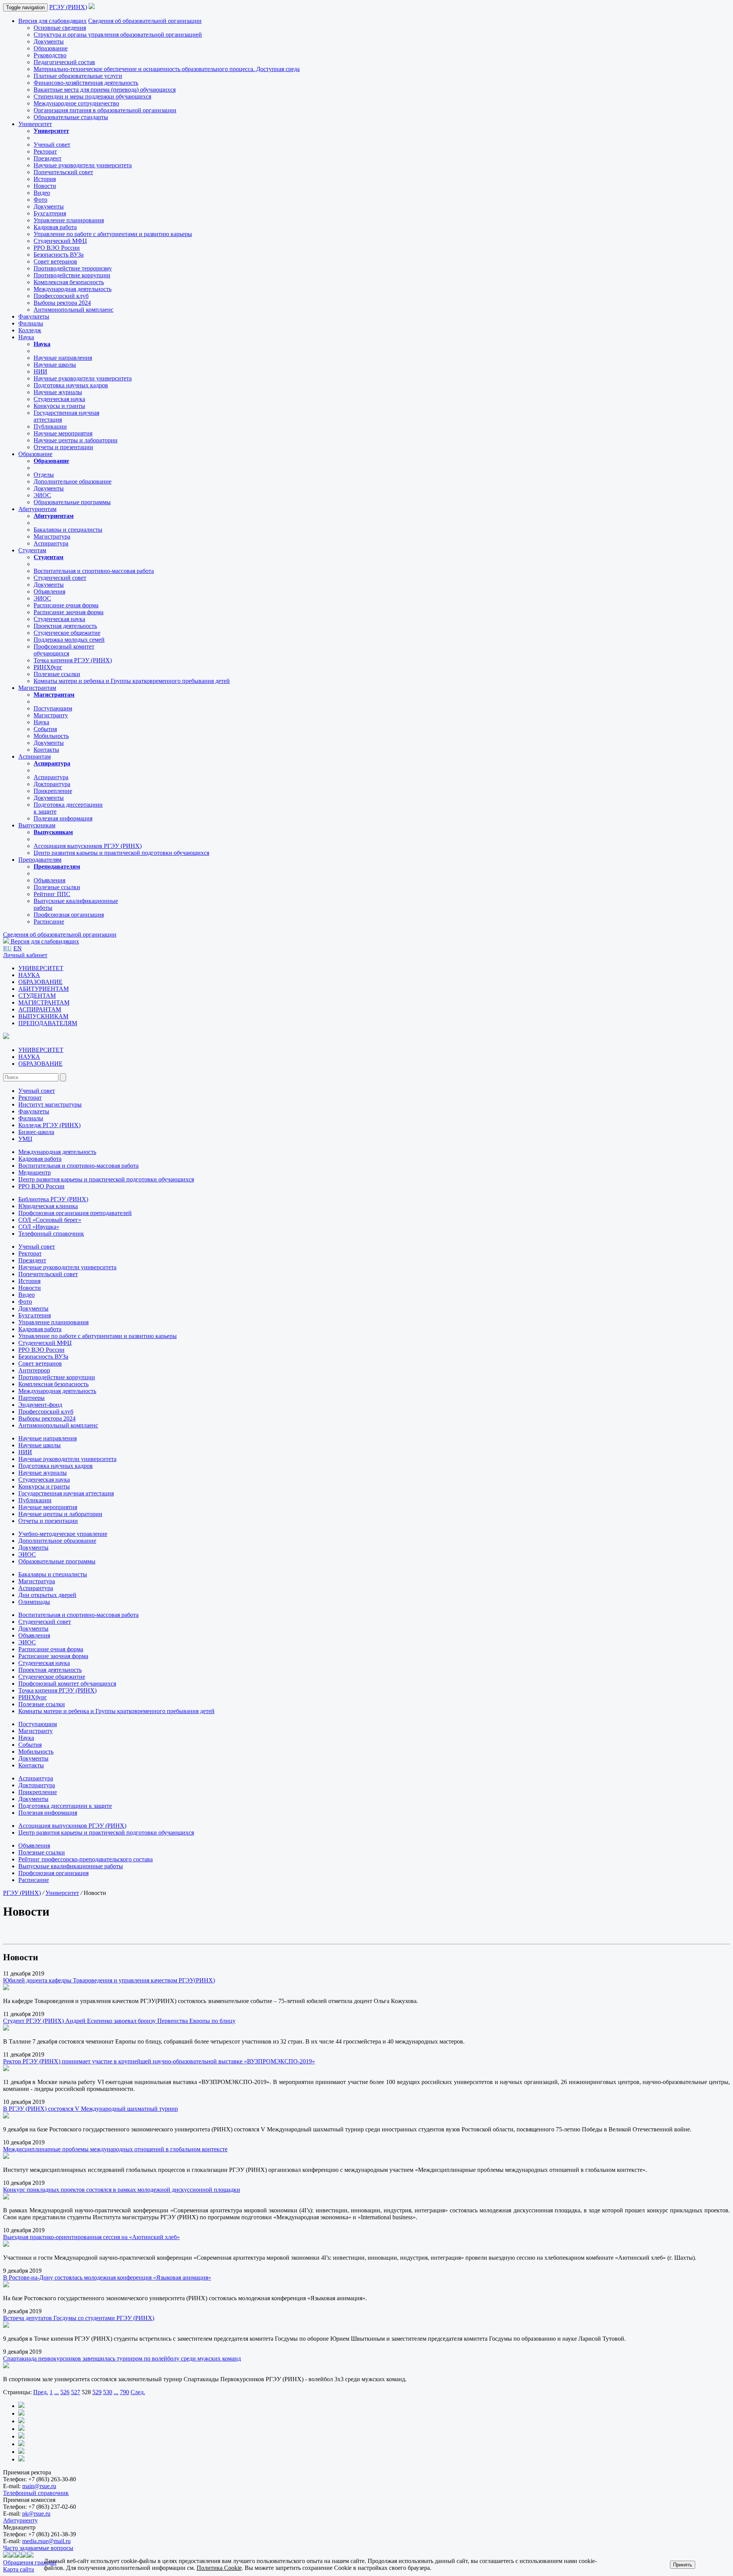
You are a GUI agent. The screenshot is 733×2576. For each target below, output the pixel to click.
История (45, 179)
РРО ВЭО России (57, 248)
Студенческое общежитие (67, 633)
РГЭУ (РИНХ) (68, 7)
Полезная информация (63, 818)
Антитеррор (34, 1370)
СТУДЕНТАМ (37, 996)
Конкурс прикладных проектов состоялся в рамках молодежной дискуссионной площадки (122, 2190)
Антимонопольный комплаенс (73, 310)
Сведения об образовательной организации (145, 21)
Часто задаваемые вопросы (38, 2548)
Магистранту (51, 715)
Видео (42, 193)
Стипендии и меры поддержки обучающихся (92, 96)
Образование (51, 48)
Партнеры (31, 1398)
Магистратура (52, 536)
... (57, 2392)
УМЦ (25, 1139)
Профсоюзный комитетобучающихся (64, 650)
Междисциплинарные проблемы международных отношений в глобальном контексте (115, 2149)
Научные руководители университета (83, 165)
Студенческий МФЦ (60, 241)
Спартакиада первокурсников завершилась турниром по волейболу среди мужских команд (122, 2358)
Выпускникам (37, 825)
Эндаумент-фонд (40, 1405)
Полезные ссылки (57, 674)
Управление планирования (69, 220)
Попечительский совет (63, 172)
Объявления (49, 591)
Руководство (50, 55)
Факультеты (34, 316)
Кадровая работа (55, 227)
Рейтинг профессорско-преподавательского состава (86, 1859)
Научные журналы (58, 392)
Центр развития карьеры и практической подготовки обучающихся (121, 853)
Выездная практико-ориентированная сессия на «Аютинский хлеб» (91, 2237)
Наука (26, 337)
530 (108, 2392)
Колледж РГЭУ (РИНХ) (49, 1125)
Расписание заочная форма (69, 612)
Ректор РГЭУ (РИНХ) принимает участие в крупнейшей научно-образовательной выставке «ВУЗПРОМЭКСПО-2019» (159, 2061)
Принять (683, 2565)
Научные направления (63, 358)
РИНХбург (48, 667)
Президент (48, 158)
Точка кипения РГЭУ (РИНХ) (73, 660)
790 (124, 2392)
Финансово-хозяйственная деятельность (86, 83)
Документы (49, 41)
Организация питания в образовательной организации (105, 110)
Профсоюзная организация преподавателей (75, 1213)
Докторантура (52, 784)
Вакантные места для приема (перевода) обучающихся (105, 90)
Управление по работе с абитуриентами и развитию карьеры (113, 234)
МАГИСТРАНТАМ (44, 1002)
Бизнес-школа (36, 1132)
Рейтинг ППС (52, 894)
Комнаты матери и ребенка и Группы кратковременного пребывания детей (132, 681)
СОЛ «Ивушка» (39, 1227)
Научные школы (55, 365)
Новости (45, 186)
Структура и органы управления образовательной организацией (118, 35)
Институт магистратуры (50, 1104)
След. (138, 2392)
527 (76, 2392)
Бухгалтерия (50, 213)
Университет (35, 124)
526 (65, 2392)
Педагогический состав (64, 62)
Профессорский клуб (61, 296)
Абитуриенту (20, 2520)
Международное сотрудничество (76, 103)
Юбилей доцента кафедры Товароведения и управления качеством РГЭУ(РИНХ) (109, 1980)
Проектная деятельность (65, 626)
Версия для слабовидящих (52, 21)
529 (97, 2392)
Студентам (32, 550)
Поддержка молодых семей (69, 640)
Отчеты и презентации (63, 447)
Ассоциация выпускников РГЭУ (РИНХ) (88, 846)
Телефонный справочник (51, 1234)
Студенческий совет (60, 578)
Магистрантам (37, 688)
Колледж (30, 330)
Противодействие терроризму (73, 268)
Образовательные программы (72, 502)
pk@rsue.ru (36, 2514)
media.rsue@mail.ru (46, 2541)
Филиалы (31, 323)
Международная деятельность (73, 289)
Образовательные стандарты (71, 117)
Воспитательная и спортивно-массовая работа (94, 571)
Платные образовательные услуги (78, 76)
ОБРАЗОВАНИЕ (40, 982)
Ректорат (45, 151)
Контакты (46, 750)
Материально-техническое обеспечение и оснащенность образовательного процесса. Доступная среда (167, 69)
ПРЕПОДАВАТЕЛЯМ (48, 1023)
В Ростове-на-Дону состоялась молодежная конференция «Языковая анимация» (107, 2277)
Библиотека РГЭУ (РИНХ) (53, 1199)
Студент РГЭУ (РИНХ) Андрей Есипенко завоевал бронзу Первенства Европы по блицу (119, 2021)
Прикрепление (53, 791)
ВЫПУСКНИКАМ (43, 1016)
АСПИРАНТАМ (40, 1009)
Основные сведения (60, 28)
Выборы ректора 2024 (62, 303)
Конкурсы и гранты (59, 406)
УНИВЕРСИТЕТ (41, 968)
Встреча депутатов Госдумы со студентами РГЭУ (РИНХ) (79, 2318)
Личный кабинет (25, 955)
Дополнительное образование (73, 481)
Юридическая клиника (48, 1206)
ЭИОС (42, 495)
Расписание (49, 922)
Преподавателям (40, 860)
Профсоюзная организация (69, 915)
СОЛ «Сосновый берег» (50, 1220)
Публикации (50, 426)
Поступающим (53, 708)
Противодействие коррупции (72, 275)
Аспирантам (35, 756)
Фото (40, 200)
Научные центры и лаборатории (76, 440)
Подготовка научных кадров (71, 385)
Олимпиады (34, 1602)
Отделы (44, 475)
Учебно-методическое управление (63, 1534)
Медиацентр (35, 1172)
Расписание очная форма (66, 605)
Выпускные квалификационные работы (71, 1866)
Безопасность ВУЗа (59, 255)
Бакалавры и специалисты (68, 530)
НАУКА (29, 975)
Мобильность (51, 736)
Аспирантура (51, 543)
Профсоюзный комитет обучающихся (67, 1684)
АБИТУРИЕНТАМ (44, 989)
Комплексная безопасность (69, 282)
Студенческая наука (59, 399)
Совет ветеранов (55, 261)
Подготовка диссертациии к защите (65, 1806)
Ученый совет (52, 145)
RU (7, 948)
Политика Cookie (219, 2568)
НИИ (40, 371)
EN (18, 948)
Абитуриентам (37, 509)
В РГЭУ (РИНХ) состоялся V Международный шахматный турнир (90, 2109)
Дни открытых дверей (47, 1595)
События (45, 729)
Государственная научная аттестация (66, 1493)
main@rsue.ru (39, 2486)
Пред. (41, 2392)
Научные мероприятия (63, 433)
